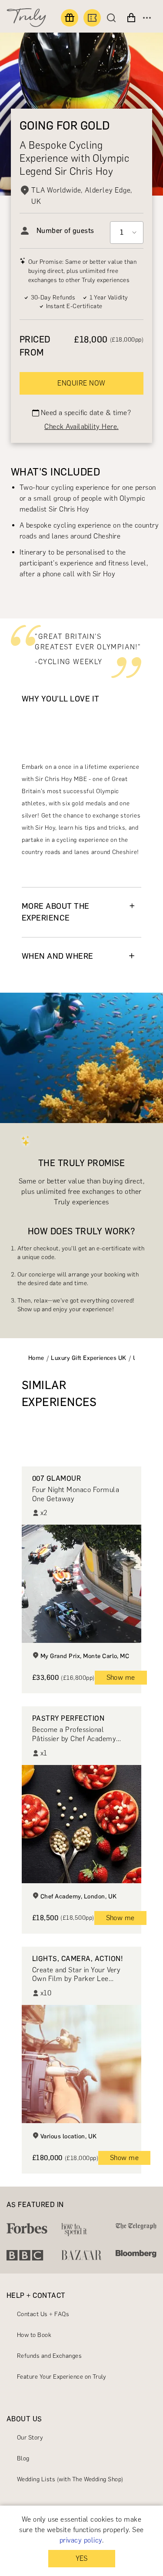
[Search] (113, 18)
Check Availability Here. (81, 427)
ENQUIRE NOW (81, 383)
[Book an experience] (92, 18)
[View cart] (131, 18)
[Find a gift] (70, 18)
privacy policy (81, 2540)
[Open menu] (147, 18)
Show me (121, 1677)
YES (81, 2558)
